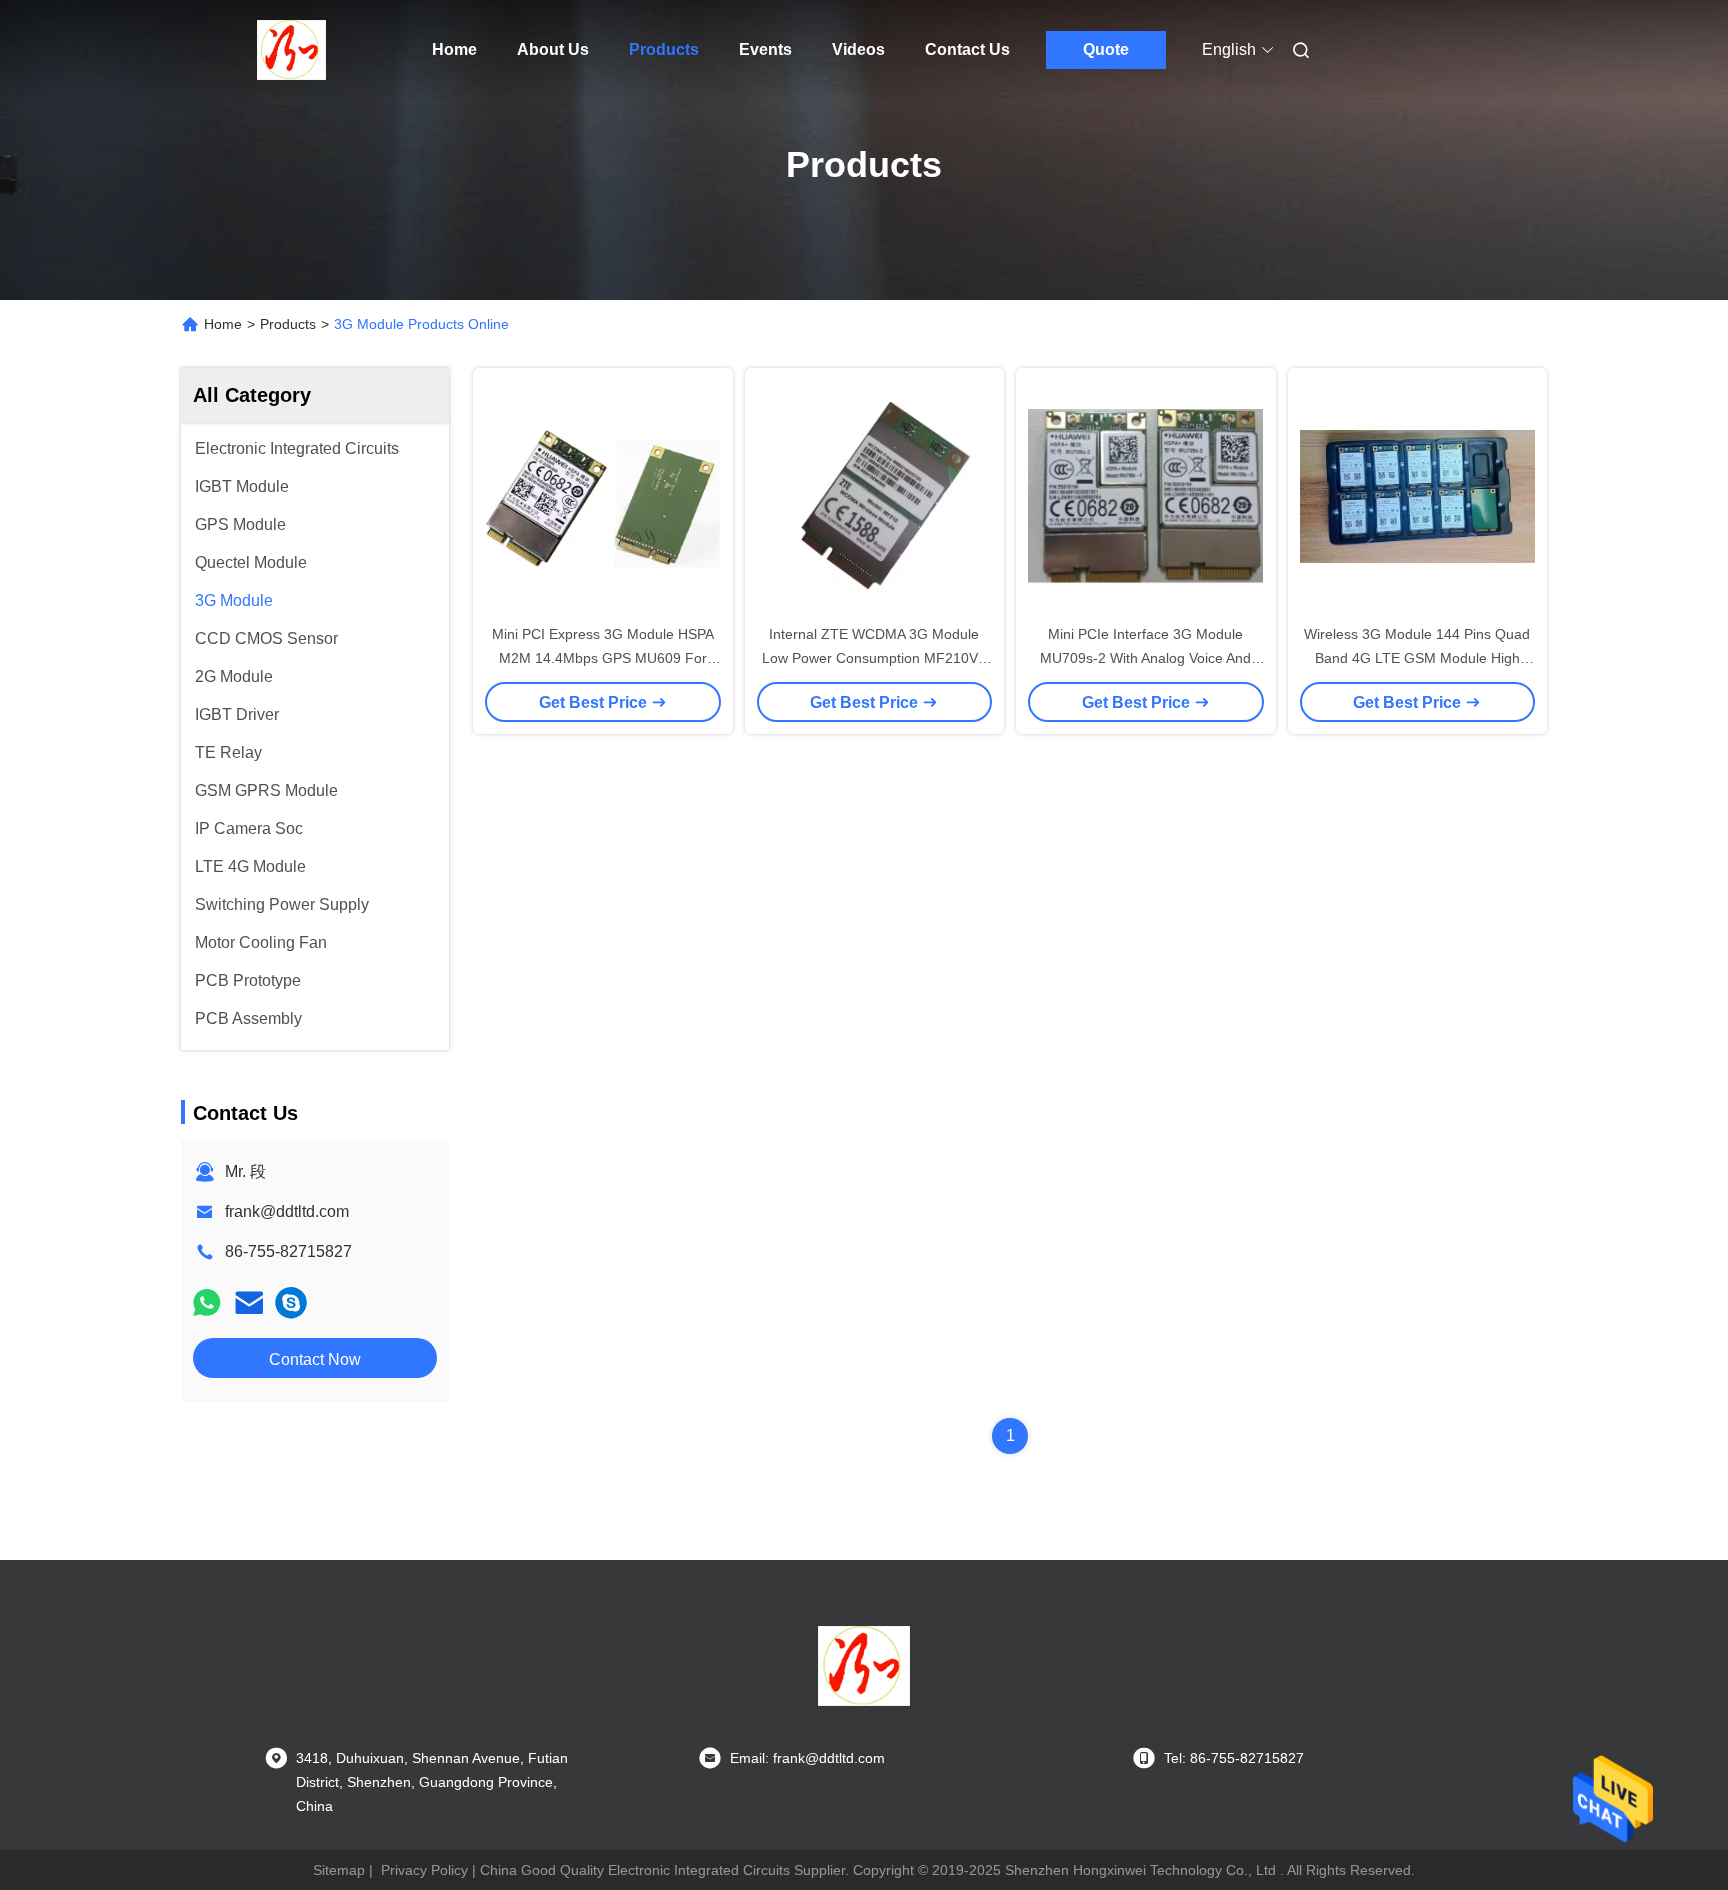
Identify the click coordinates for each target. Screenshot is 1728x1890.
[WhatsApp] (207, 1302)
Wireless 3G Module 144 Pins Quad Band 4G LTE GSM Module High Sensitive (1417, 658)
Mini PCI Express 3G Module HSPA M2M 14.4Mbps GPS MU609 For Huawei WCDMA (603, 658)
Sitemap (339, 1870)
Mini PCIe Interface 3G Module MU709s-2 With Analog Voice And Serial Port (1145, 658)
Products (664, 49)
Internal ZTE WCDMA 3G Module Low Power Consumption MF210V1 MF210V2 (874, 658)
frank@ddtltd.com (287, 1211)
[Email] (249, 1302)
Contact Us (967, 49)
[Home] (292, 50)
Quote (1106, 49)
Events (765, 49)
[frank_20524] (291, 1302)
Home (454, 49)
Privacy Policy (424, 1870)
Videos (858, 49)
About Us (553, 49)
